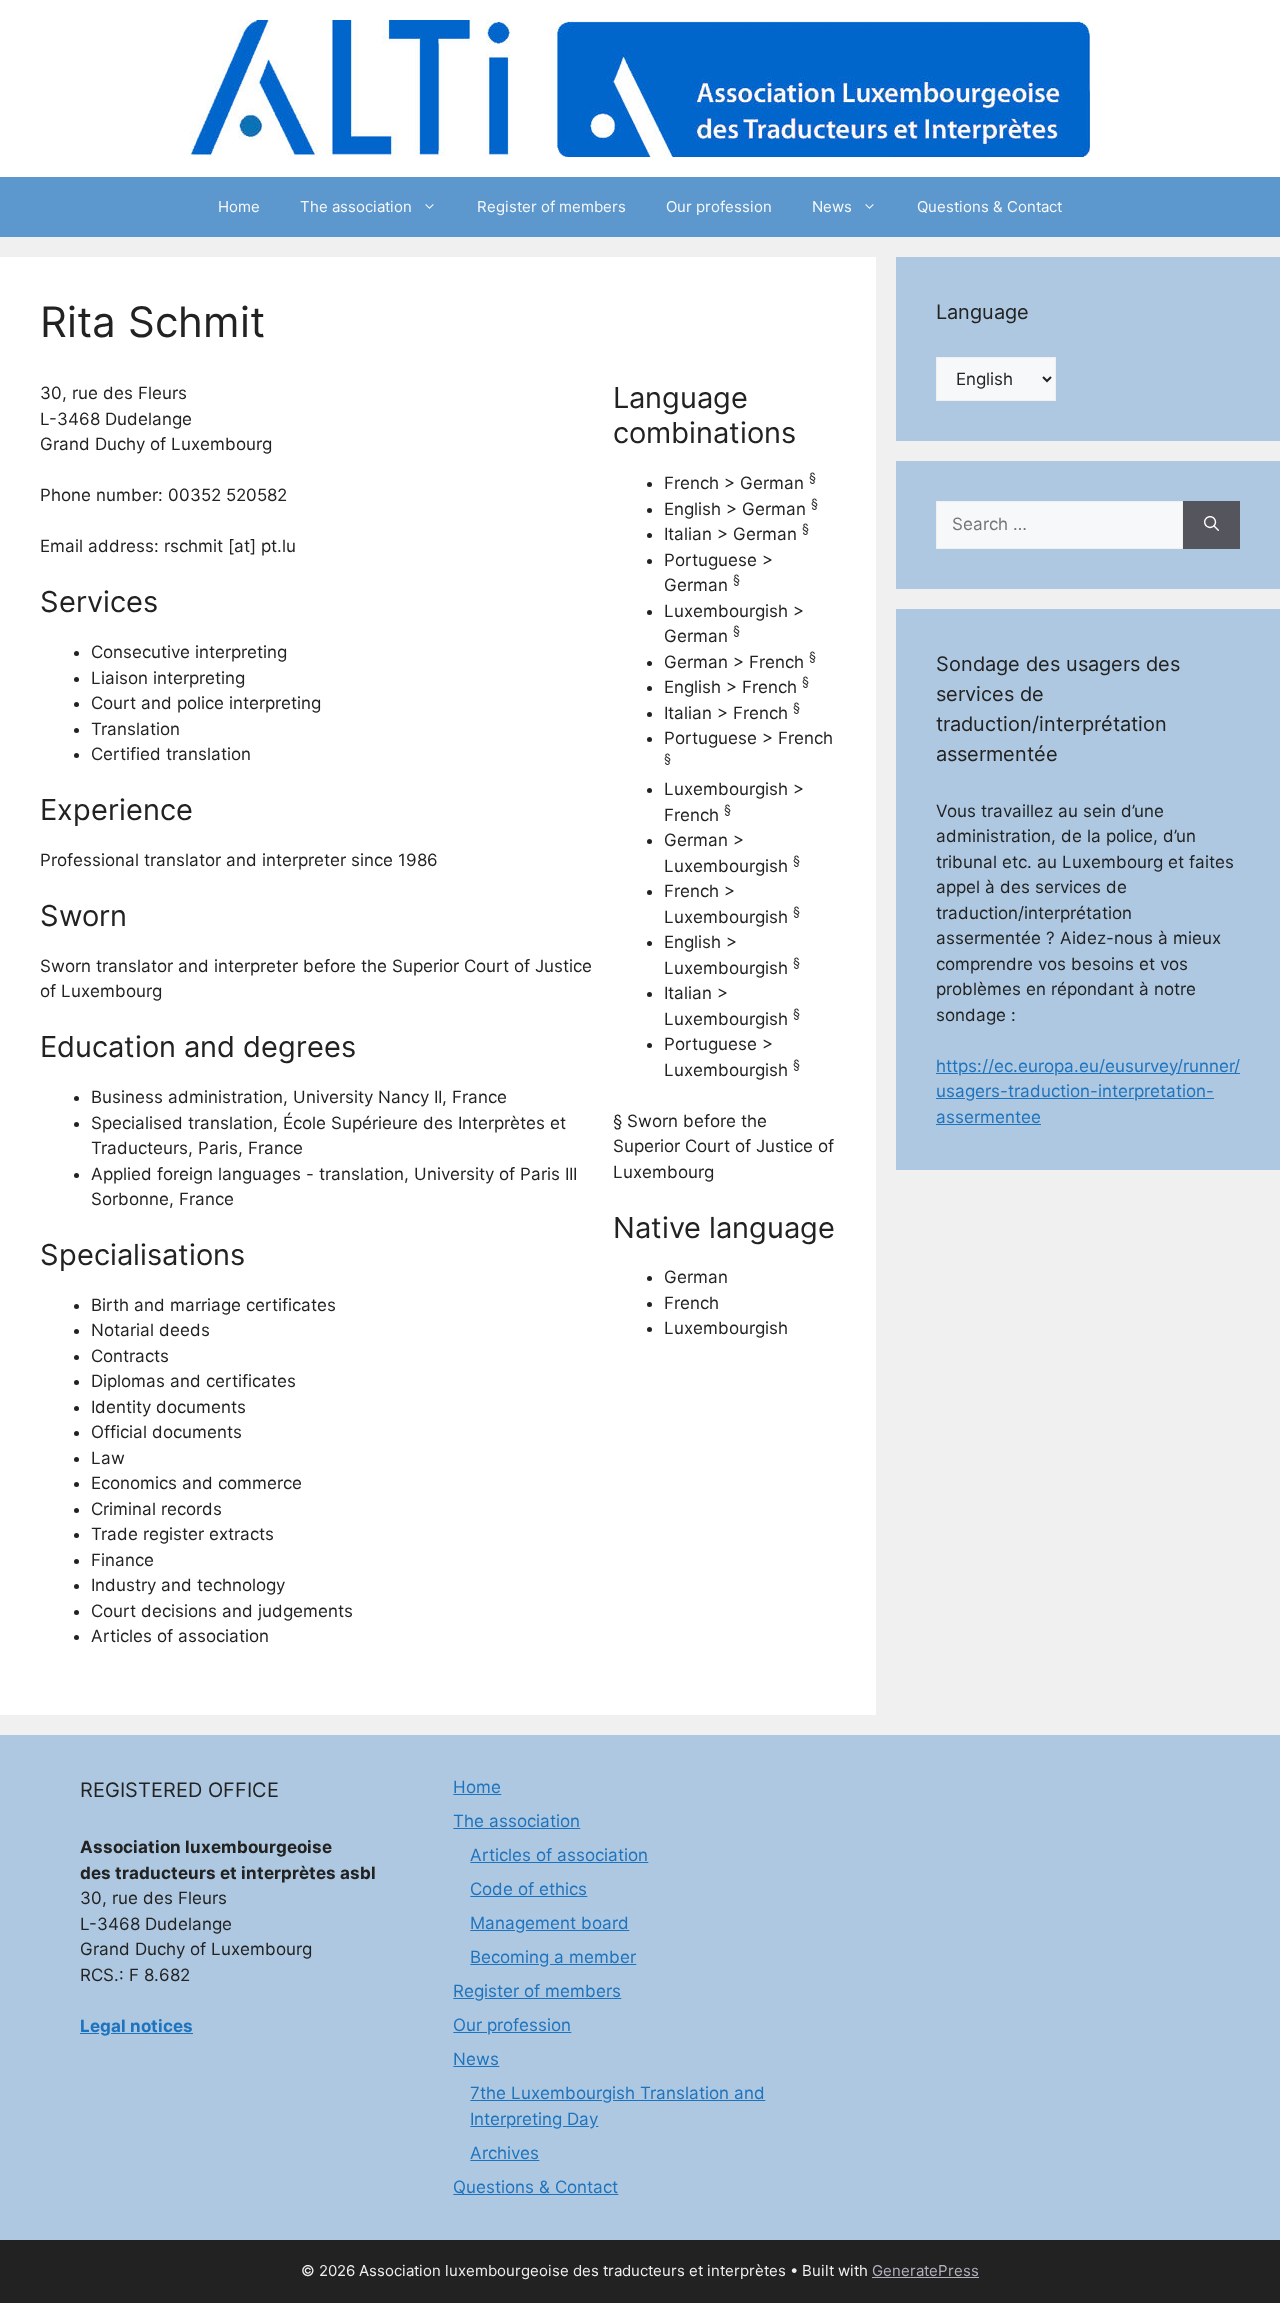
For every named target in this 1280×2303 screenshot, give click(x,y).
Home (239, 206)
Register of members (551, 206)
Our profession (719, 206)
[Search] (1211, 525)
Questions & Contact (989, 206)
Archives (504, 2153)
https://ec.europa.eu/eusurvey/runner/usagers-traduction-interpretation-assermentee (1088, 1091)
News (832, 206)
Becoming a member (553, 1957)
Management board (549, 1923)
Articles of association (559, 1855)
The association (356, 206)
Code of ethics (528, 1889)
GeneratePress (925, 2270)
